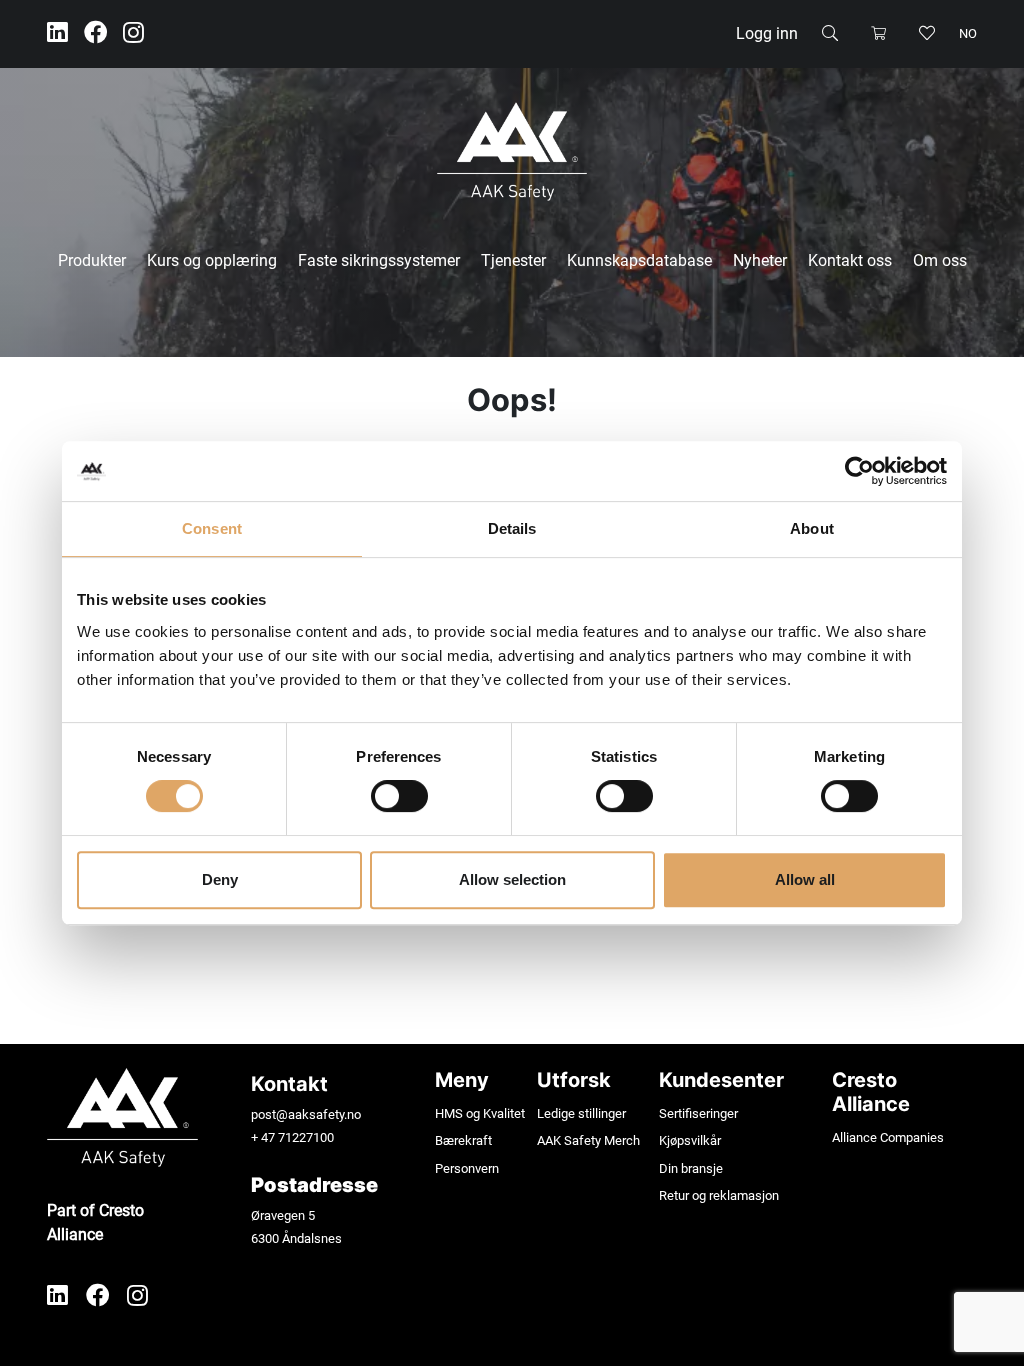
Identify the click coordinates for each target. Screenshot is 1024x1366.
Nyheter (760, 260)
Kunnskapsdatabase (639, 260)
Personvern (467, 1168)
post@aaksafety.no (306, 1114)
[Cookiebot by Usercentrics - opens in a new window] (859, 471)
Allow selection (512, 879)
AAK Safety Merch (588, 1140)
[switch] (399, 796)
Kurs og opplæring (212, 260)
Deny (220, 879)
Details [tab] (512, 528)
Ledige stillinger (581, 1113)
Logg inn (767, 33)
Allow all (805, 879)
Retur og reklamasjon (719, 1195)
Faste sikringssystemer (379, 260)
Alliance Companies (888, 1137)
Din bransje (691, 1168)
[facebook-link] (95, 33)
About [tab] (812, 528)
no (968, 33)
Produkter (92, 260)
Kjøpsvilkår (690, 1140)
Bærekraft (463, 1140)
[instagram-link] (133, 33)
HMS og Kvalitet (480, 1113)
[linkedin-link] (57, 33)
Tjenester (513, 260)
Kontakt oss (850, 260)
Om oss (940, 260)
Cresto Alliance (871, 1092)
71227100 (306, 1137)
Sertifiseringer (698, 1113)
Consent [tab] (212, 528)
